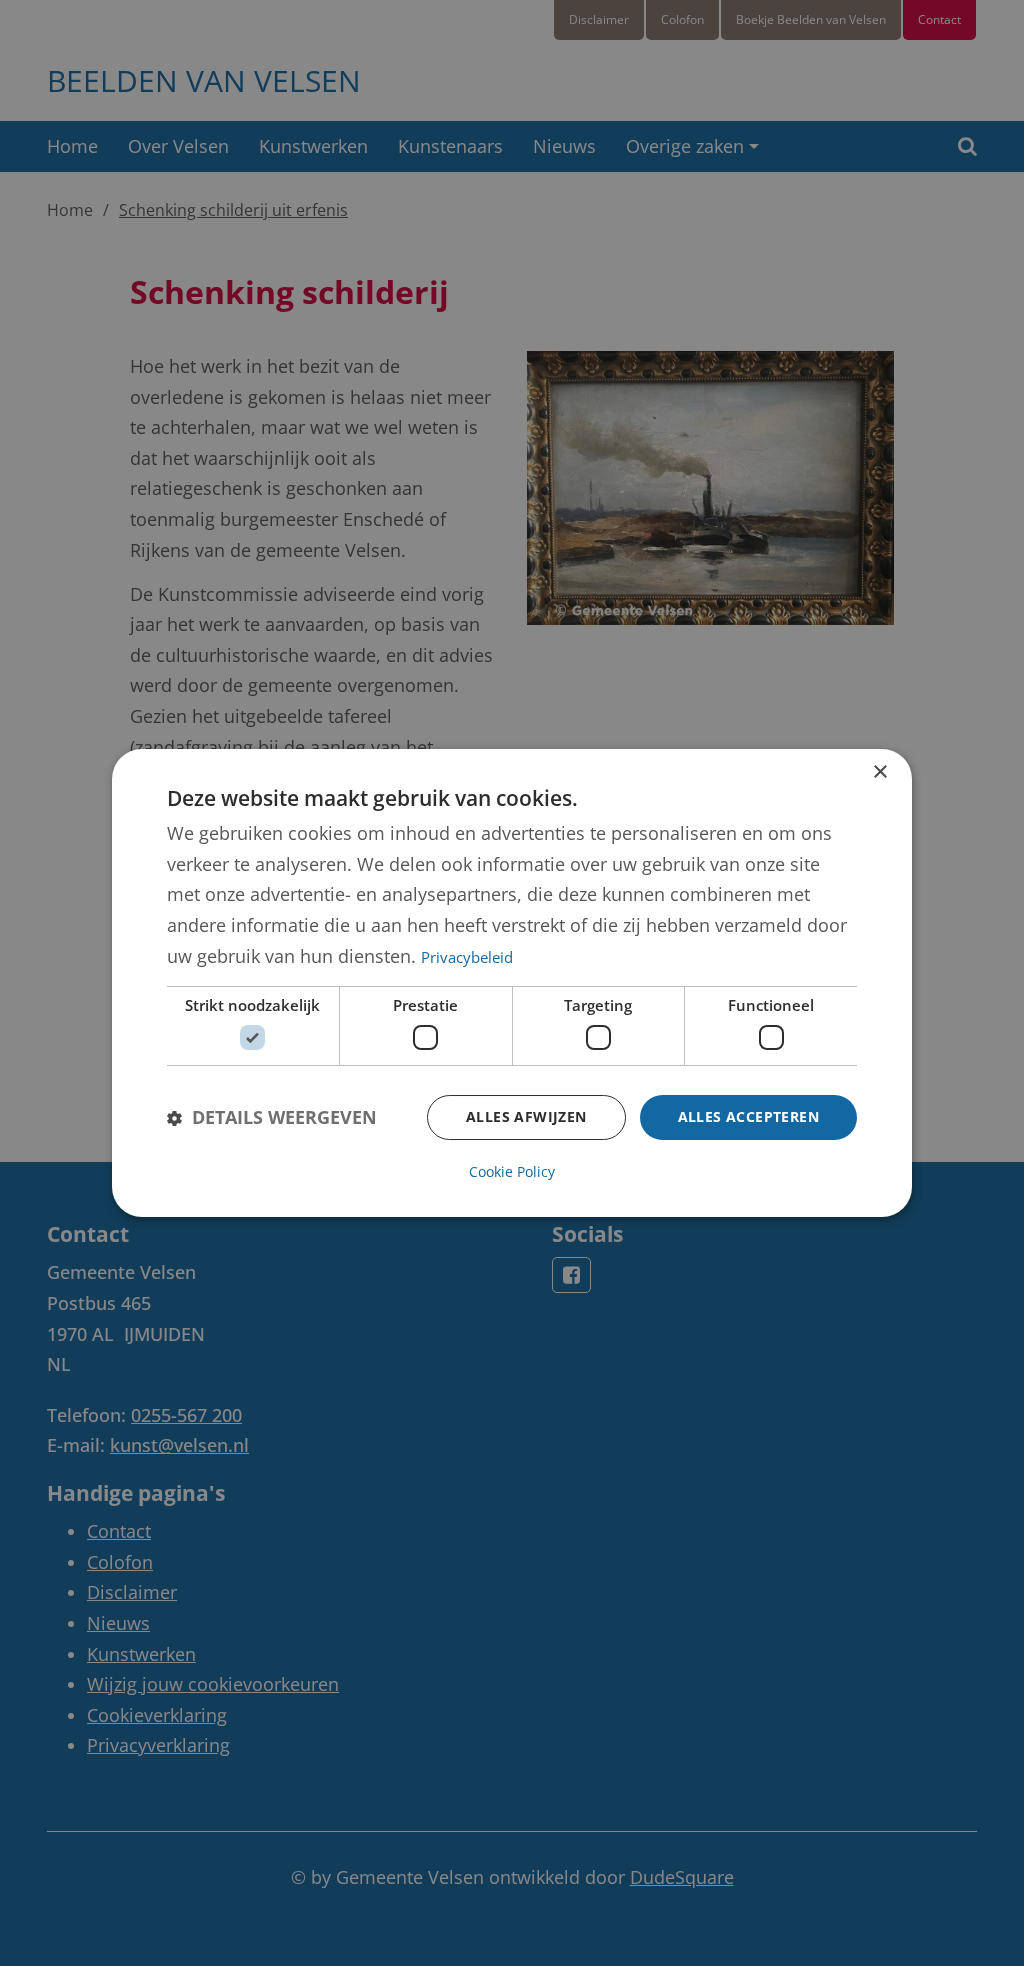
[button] (272, 1117)
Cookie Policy (512, 1171)
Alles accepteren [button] (748, 1116)
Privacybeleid (467, 957)
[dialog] (512, 983)
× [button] (879, 772)
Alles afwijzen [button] (526, 1116)
